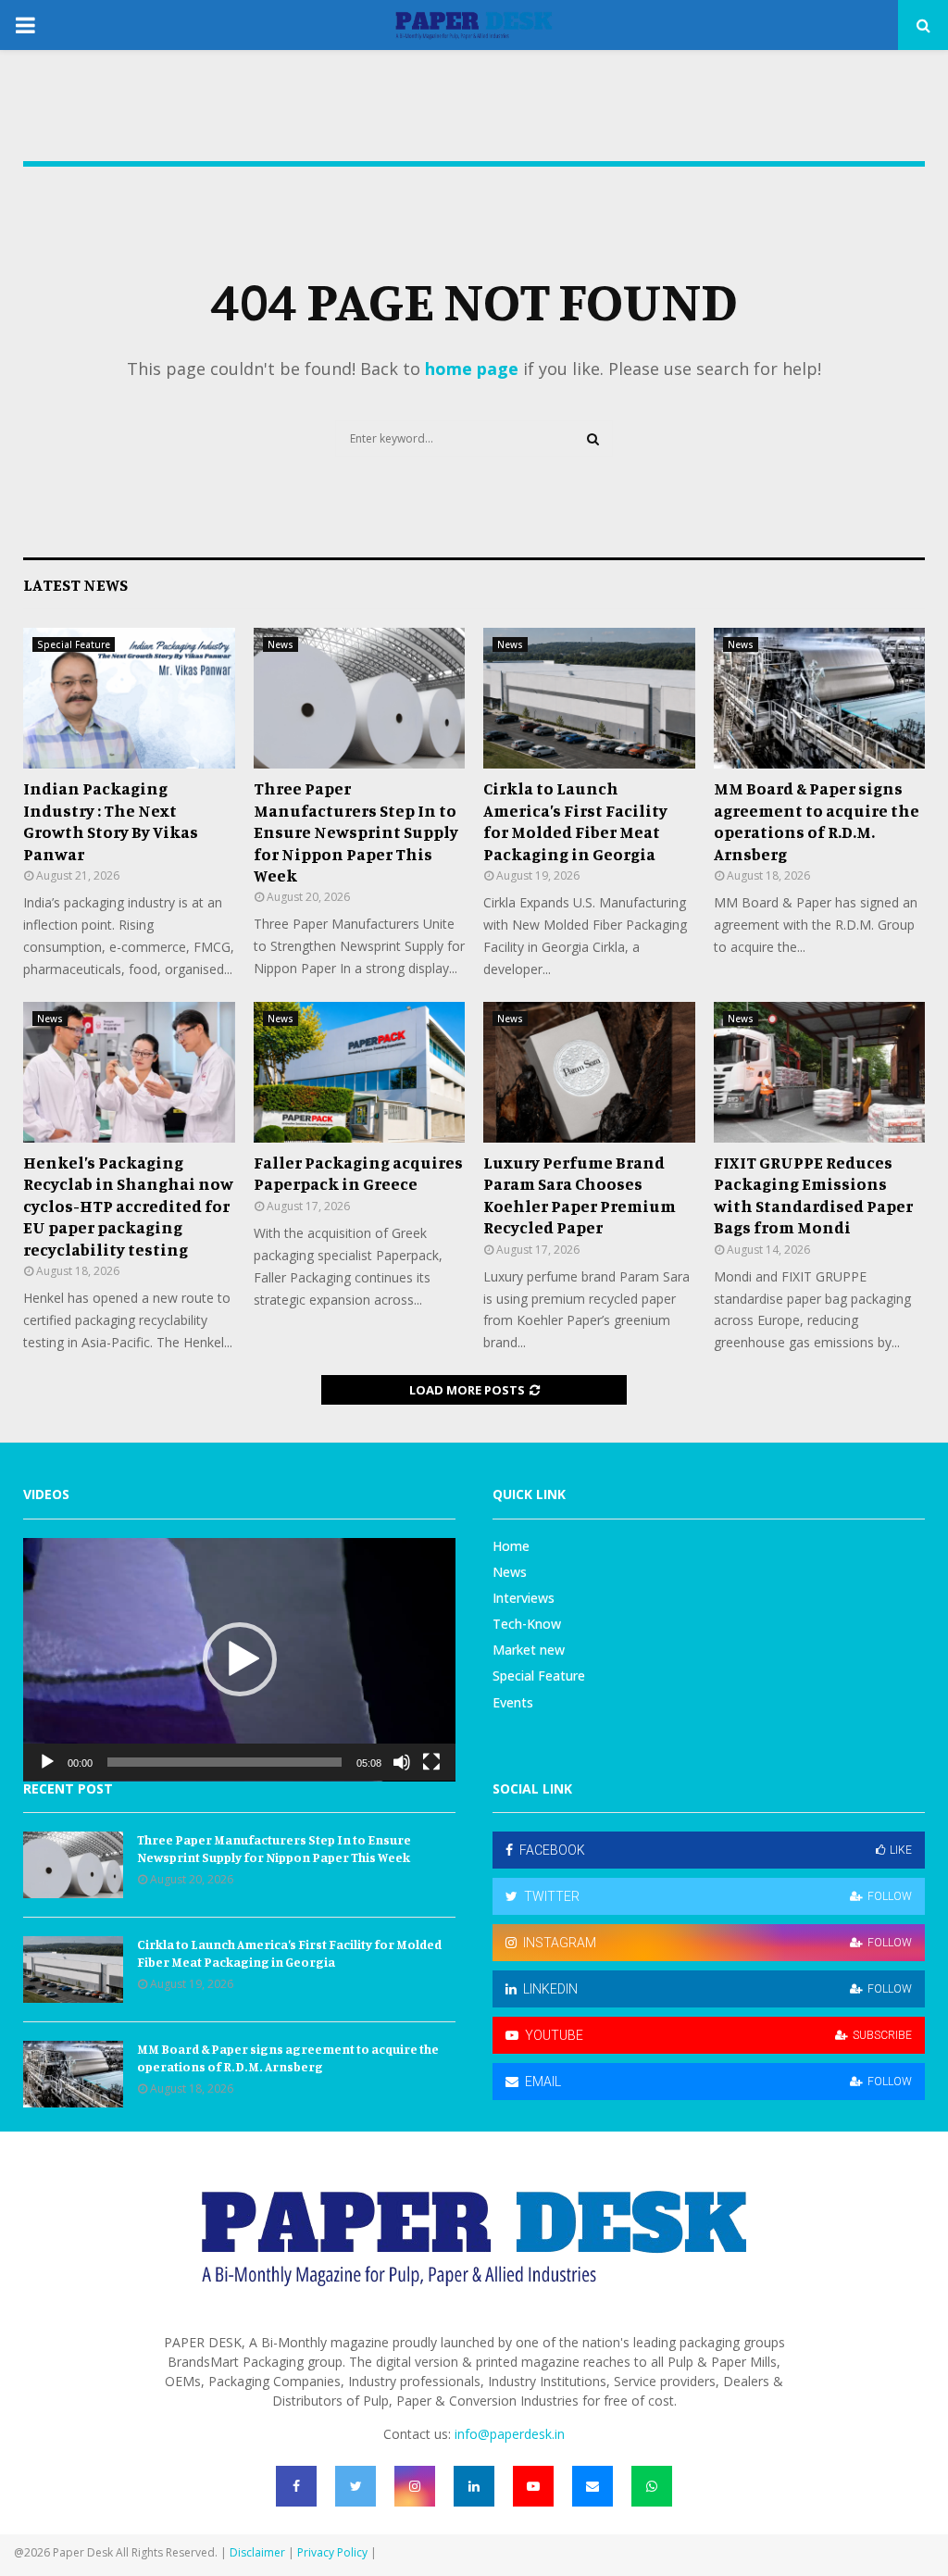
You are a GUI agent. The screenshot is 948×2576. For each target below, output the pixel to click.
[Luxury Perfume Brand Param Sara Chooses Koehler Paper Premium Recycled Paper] (589, 1072)
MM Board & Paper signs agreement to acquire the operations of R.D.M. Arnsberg (817, 820)
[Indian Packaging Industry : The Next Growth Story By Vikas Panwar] (129, 698)
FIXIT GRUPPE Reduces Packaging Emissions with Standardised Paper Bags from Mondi (813, 1194)
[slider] (225, 1762)
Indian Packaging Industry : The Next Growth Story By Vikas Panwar (111, 820)
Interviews (524, 1598)
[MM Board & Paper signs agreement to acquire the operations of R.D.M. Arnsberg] (820, 698)
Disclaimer (257, 2552)
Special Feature (74, 644)
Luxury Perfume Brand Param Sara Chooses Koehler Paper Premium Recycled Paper (580, 1194)
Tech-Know (527, 1624)
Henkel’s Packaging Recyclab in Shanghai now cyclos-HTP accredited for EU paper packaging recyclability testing (128, 1206)
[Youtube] (533, 2486)
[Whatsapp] (652, 2486)
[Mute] (402, 1762)
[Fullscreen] (431, 1762)
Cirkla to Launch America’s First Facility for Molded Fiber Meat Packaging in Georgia (575, 820)
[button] (240, 1659)
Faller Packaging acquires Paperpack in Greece (358, 1173)
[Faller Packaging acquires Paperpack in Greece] (360, 1072)
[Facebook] (296, 2486)
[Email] (592, 2486)
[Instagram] (415, 2486)
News (281, 644)
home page (472, 369)
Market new (529, 1650)
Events (513, 1702)
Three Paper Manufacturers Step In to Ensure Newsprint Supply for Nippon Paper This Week (356, 832)
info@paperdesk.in (510, 2434)
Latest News (75, 584)
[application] (239, 1660)
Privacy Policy (332, 2552)
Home (511, 1546)
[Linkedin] (474, 2486)
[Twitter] (355, 2486)
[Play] (47, 1762)
